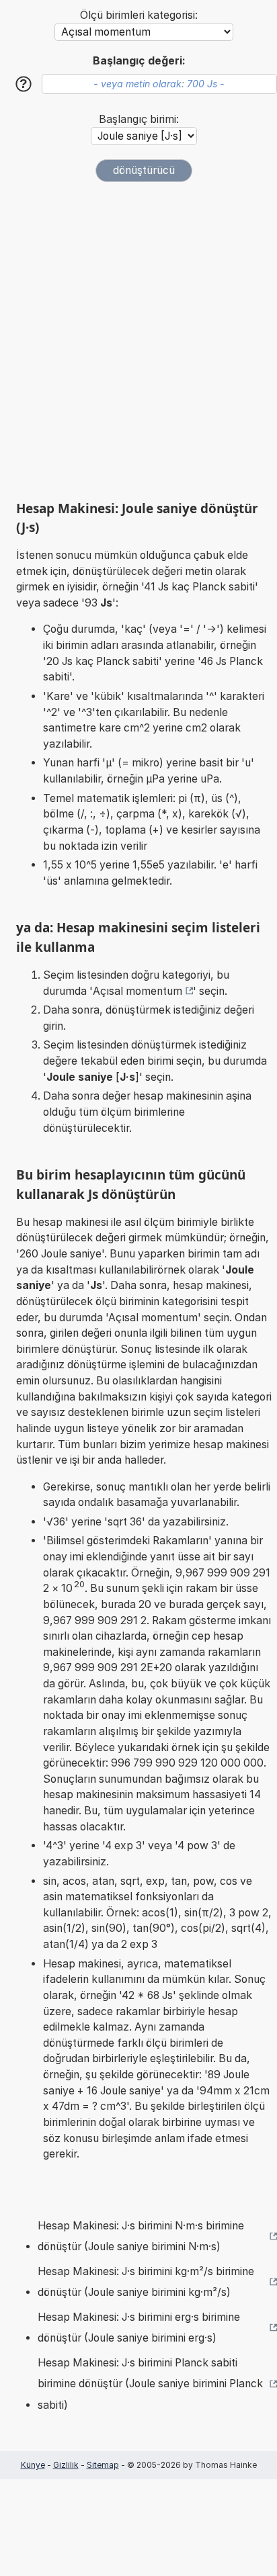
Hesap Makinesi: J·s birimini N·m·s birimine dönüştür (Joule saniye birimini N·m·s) (141, 2236)
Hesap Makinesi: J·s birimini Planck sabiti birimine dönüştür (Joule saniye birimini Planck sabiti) (150, 2384)
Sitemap (103, 2465)
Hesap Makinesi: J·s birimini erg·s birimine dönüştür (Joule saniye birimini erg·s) (139, 2328)
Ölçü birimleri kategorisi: (139, 15)
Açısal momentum (137, 991)
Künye (33, 2465)
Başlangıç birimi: (139, 119)
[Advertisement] (138, 341)
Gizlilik (66, 2465)
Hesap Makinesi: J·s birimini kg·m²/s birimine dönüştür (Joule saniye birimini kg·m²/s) (146, 2282)
